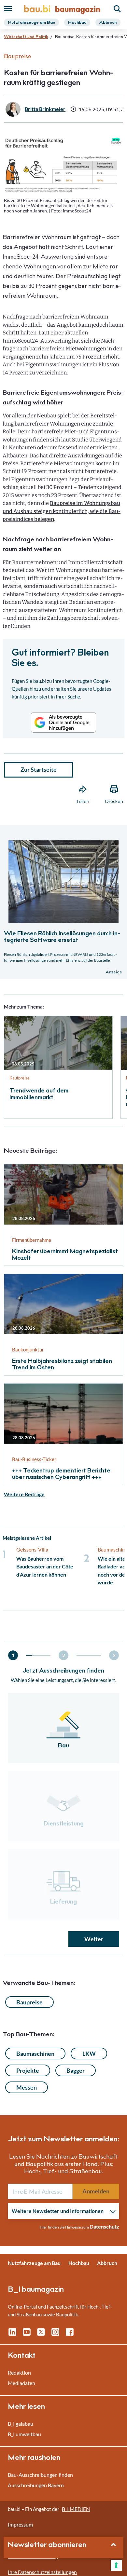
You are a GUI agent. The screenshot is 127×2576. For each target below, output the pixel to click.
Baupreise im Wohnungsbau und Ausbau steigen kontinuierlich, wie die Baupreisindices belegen (62, 511)
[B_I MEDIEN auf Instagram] (55, 2334)
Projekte (28, 2070)
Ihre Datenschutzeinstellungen (42, 2572)
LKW (89, 2054)
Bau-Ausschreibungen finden (40, 2475)
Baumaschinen (35, 2054)
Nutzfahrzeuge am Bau (31, 23)
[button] (63, 1138)
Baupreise (29, 2002)
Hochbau (77, 23)
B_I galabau (21, 2424)
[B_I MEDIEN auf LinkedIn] (12, 2334)
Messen (27, 2087)
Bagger (76, 2070)
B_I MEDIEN (76, 2509)
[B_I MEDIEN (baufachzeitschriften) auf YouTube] (27, 2334)
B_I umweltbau (24, 2434)
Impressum (20, 2524)
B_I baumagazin (36, 2290)
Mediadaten (21, 2383)
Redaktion (19, 2373)
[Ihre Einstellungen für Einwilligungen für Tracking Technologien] (116, 2565)
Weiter (94, 1939)
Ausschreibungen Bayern (36, 2485)
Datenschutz (104, 2226)
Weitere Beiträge (24, 1494)
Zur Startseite (39, 769)
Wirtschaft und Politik (26, 37)
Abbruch (108, 23)
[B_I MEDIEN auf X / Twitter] (41, 2334)
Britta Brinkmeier (45, 109)
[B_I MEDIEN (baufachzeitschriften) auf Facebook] (70, 2334)
